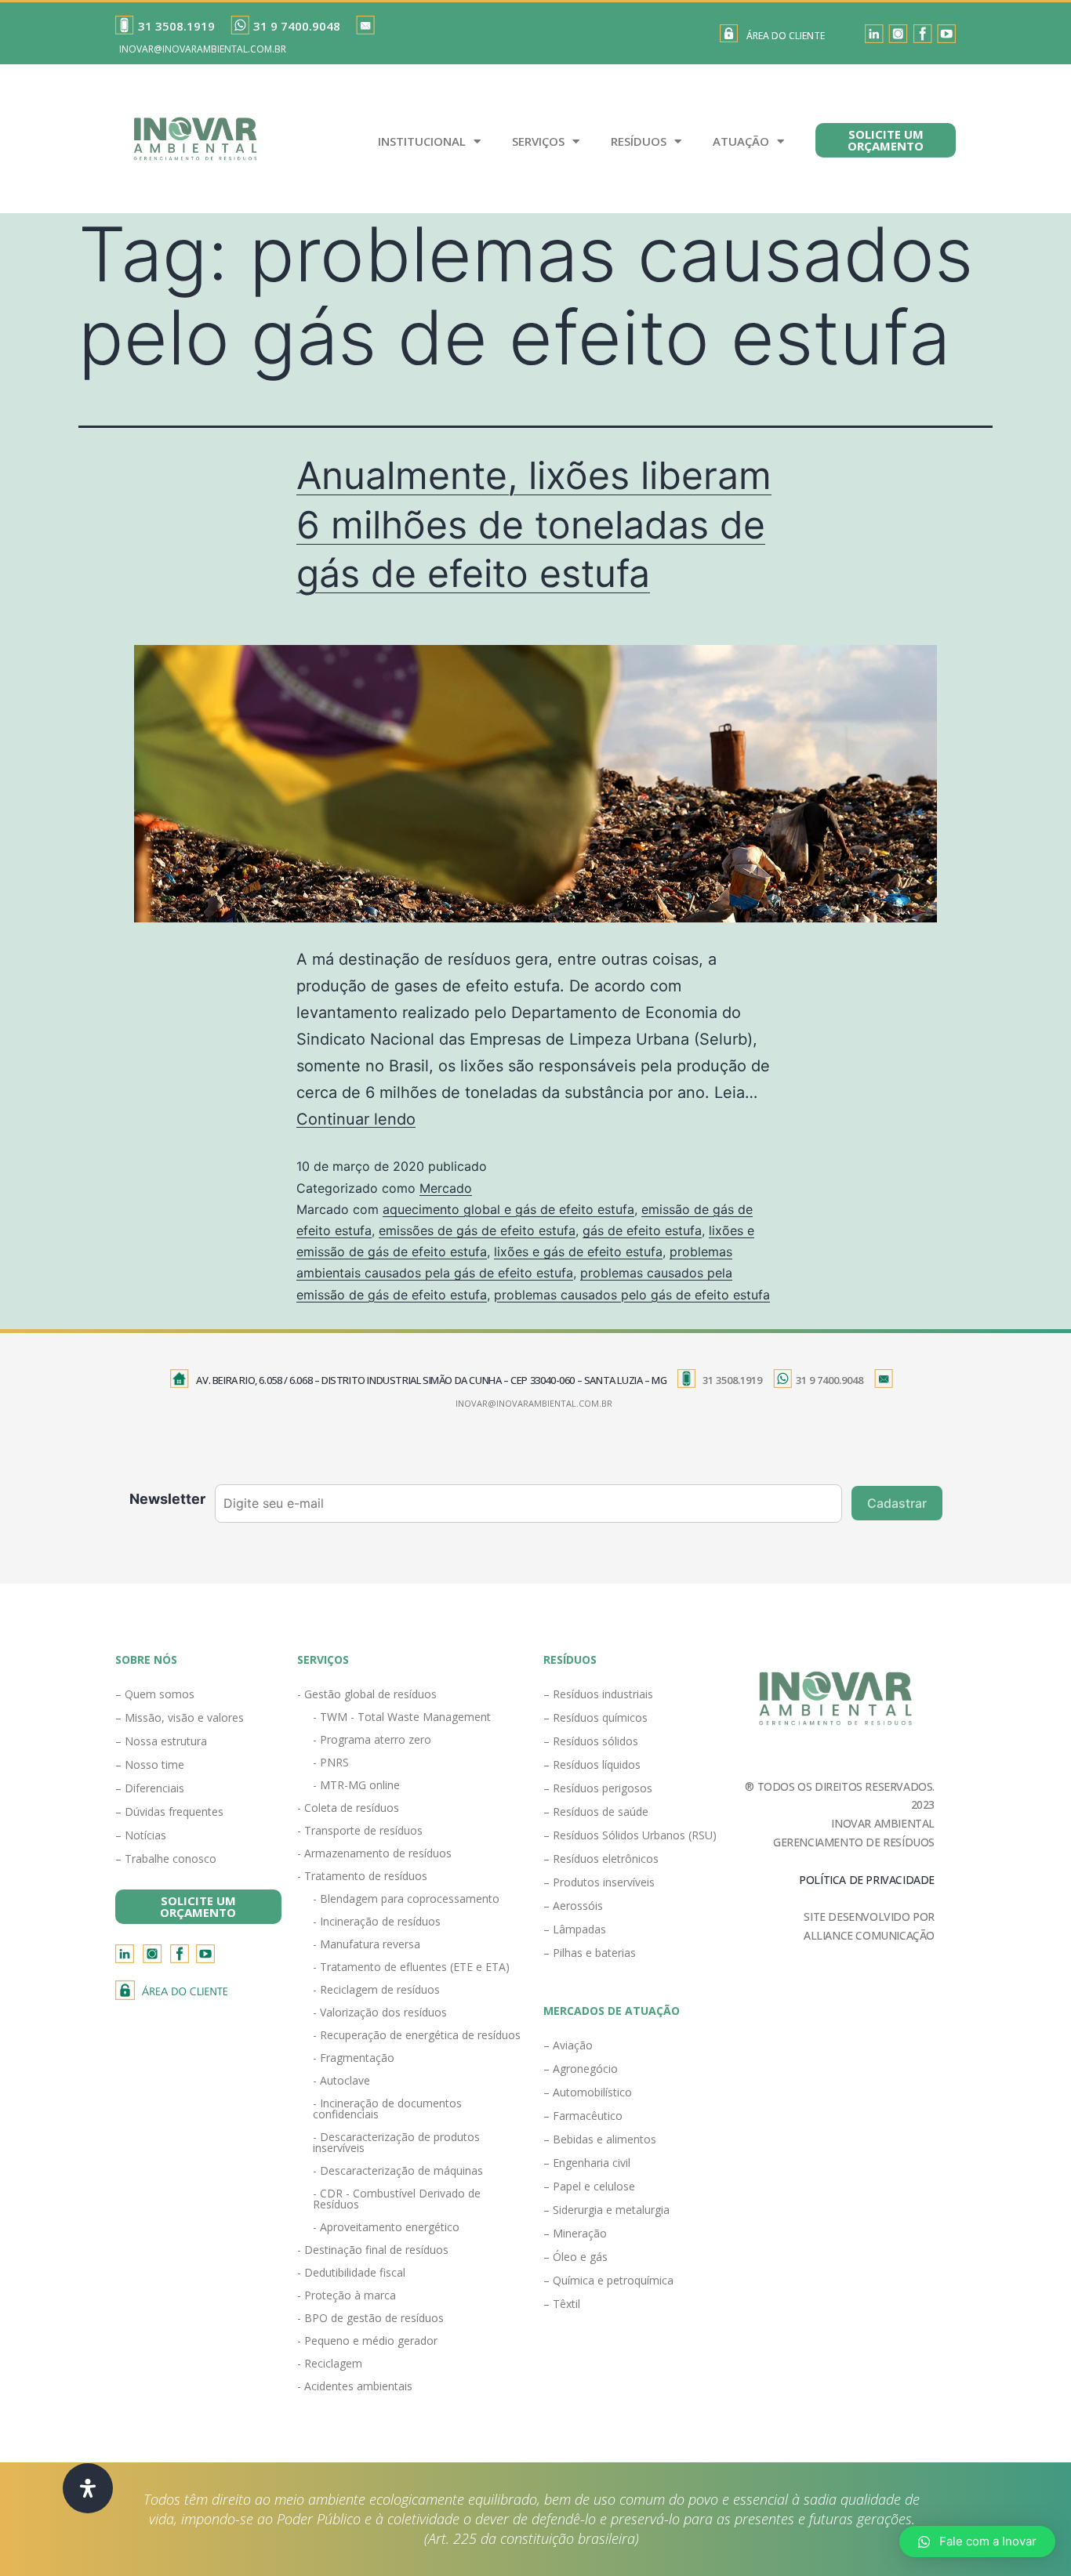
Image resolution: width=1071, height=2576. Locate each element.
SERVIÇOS (538, 141)
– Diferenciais (150, 1788)
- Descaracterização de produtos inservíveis (396, 2142)
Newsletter (167, 1499)
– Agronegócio (581, 2069)
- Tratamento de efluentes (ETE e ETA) (411, 1967)
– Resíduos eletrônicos (601, 1859)
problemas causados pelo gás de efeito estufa (632, 1295)
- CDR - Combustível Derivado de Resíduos (397, 2199)
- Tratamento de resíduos (362, 1876)
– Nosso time (150, 1764)
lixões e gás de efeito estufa (578, 1252)
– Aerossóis (573, 1906)
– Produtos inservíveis (599, 1882)
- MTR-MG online (356, 1785)
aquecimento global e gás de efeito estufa (508, 1209)
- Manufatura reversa (367, 1944)
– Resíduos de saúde (596, 1812)
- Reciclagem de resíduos (376, 1989)
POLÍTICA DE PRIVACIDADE (867, 1880)
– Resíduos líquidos (592, 1764)
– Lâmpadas (575, 1929)
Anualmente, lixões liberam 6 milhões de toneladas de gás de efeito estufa (534, 524)
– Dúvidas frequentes (169, 1812)
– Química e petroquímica (608, 2280)
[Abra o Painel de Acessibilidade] (88, 2488)
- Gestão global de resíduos (367, 1694)
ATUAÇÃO (741, 141)
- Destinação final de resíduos (373, 2250)
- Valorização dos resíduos (380, 2012)
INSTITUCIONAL (422, 141)
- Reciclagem (330, 2363)
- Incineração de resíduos (377, 1921)
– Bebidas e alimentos (600, 2139)
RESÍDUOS (639, 141)
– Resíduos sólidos (591, 1741)
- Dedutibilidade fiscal (351, 2272)
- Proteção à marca (347, 2295)
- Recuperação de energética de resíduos (417, 2035)
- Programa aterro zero (372, 1739)
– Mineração (575, 2233)
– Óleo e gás (575, 2257)
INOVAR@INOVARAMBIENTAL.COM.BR (203, 49)
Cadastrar (897, 1503)
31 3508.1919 (176, 26)
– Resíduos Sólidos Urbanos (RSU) (630, 1835)
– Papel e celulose (589, 2186)
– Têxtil (562, 2304)
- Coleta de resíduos (348, 1808)
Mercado (446, 1188)
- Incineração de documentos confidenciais (387, 2109)
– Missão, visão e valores (180, 1717)
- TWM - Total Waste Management (402, 1717)
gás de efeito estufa (642, 1230)
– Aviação (568, 2045)
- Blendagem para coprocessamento (406, 1898)
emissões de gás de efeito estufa (477, 1230)
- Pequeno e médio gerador (367, 2341)
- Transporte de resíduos (360, 1830)
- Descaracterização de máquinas (398, 2170)
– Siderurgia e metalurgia (606, 2210)
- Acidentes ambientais (355, 2386)
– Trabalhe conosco (166, 1859)
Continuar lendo (356, 1119)
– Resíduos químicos (595, 1717)
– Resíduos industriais (598, 1694)
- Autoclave (341, 2080)
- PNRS (331, 1762)
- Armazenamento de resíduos (374, 1853)
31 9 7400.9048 (297, 26)
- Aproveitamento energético (386, 2227)
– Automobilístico (588, 2092)
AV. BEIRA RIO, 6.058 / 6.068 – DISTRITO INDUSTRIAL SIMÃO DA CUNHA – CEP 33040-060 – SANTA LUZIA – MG (431, 1380)
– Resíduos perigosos (598, 1788)
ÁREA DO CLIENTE (786, 36)
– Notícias (141, 1835)
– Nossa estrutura (161, 1741)
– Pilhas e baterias (590, 1953)
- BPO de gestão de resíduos (370, 2318)
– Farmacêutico (583, 2116)
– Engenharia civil (587, 2163)
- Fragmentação (354, 2058)
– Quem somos (155, 1694)
